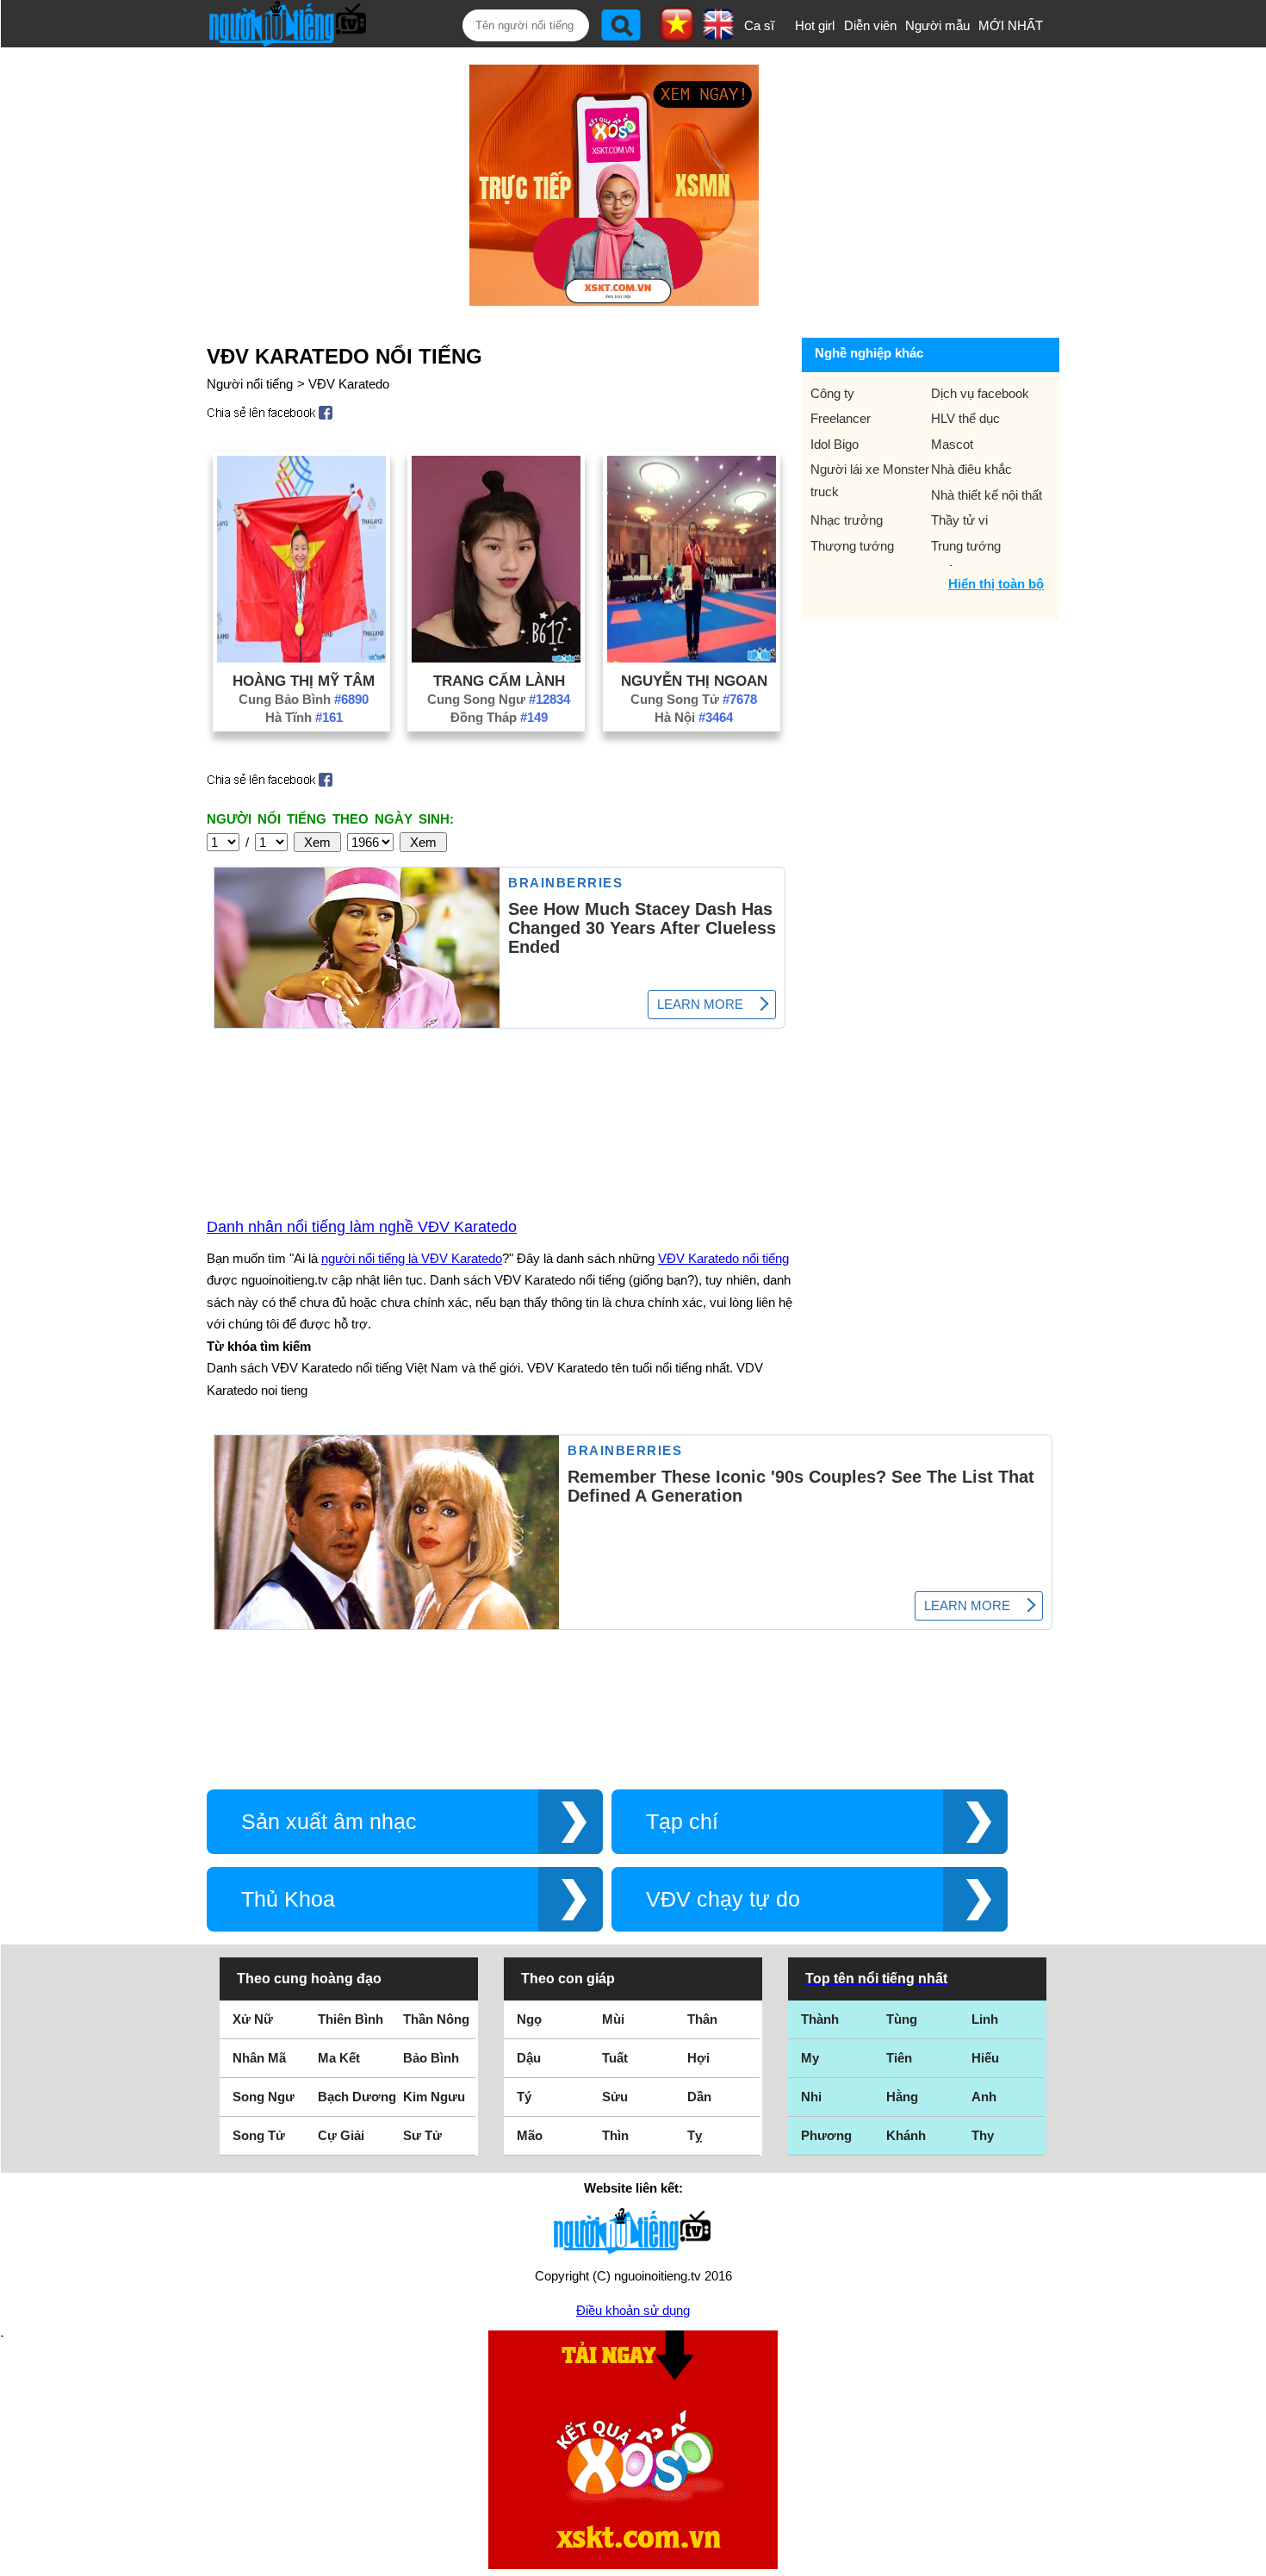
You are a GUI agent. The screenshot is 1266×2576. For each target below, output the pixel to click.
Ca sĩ (759, 25)
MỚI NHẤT (1011, 25)
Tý (524, 2097)
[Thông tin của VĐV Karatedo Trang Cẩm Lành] (496, 658)
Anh (984, 2097)
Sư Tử (422, 2135)
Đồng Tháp (499, 717)
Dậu (529, 2058)
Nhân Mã (259, 2058)
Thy (983, 2135)
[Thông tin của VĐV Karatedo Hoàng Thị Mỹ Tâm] (301, 658)
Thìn (615, 2135)
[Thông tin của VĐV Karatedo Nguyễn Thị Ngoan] (692, 658)
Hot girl (815, 25)
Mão (530, 2135)
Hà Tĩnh (304, 717)
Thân (702, 2019)
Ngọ (529, 2019)
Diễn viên (870, 25)
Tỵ (695, 2135)
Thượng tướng (852, 546)
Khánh (906, 2135)
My (810, 2058)
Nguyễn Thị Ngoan (694, 681)
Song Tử (259, 2135)
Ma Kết (339, 2058)
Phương (826, 2135)
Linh (985, 2019)
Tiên (899, 2058)
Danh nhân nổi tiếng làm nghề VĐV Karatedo (362, 1227)
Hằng (902, 2097)
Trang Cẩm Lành (499, 681)
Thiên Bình (351, 2019)
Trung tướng (966, 546)
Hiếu (985, 2058)
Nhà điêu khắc (971, 469)
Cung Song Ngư (499, 699)
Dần (699, 2097)
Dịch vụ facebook (980, 393)
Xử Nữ (253, 2019)
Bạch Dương (357, 2097)
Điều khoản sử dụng (633, 2310)
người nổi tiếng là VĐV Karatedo (412, 1258)
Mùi (613, 2019)
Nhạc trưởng (847, 520)
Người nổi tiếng (250, 384)
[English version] (718, 34)
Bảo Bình (431, 2058)
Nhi (811, 2097)
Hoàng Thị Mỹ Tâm (304, 681)
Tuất (615, 2058)
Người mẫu (937, 25)
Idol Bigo (835, 444)
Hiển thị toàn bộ (996, 584)
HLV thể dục (965, 418)
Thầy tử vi (959, 520)
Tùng (902, 2019)
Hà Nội (694, 717)
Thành (820, 2019)
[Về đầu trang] (1249, 2559)
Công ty (832, 393)
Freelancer (841, 418)
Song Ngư (264, 2097)
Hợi (698, 2058)
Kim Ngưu (434, 2097)
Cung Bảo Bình (304, 699)
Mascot (952, 444)
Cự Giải (341, 2135)
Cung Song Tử (694, 699)
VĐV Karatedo (349, 384)
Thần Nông (436, 2019)
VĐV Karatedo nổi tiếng (723, 1258)
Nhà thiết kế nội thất (987, 495)
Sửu (615, 2097)
